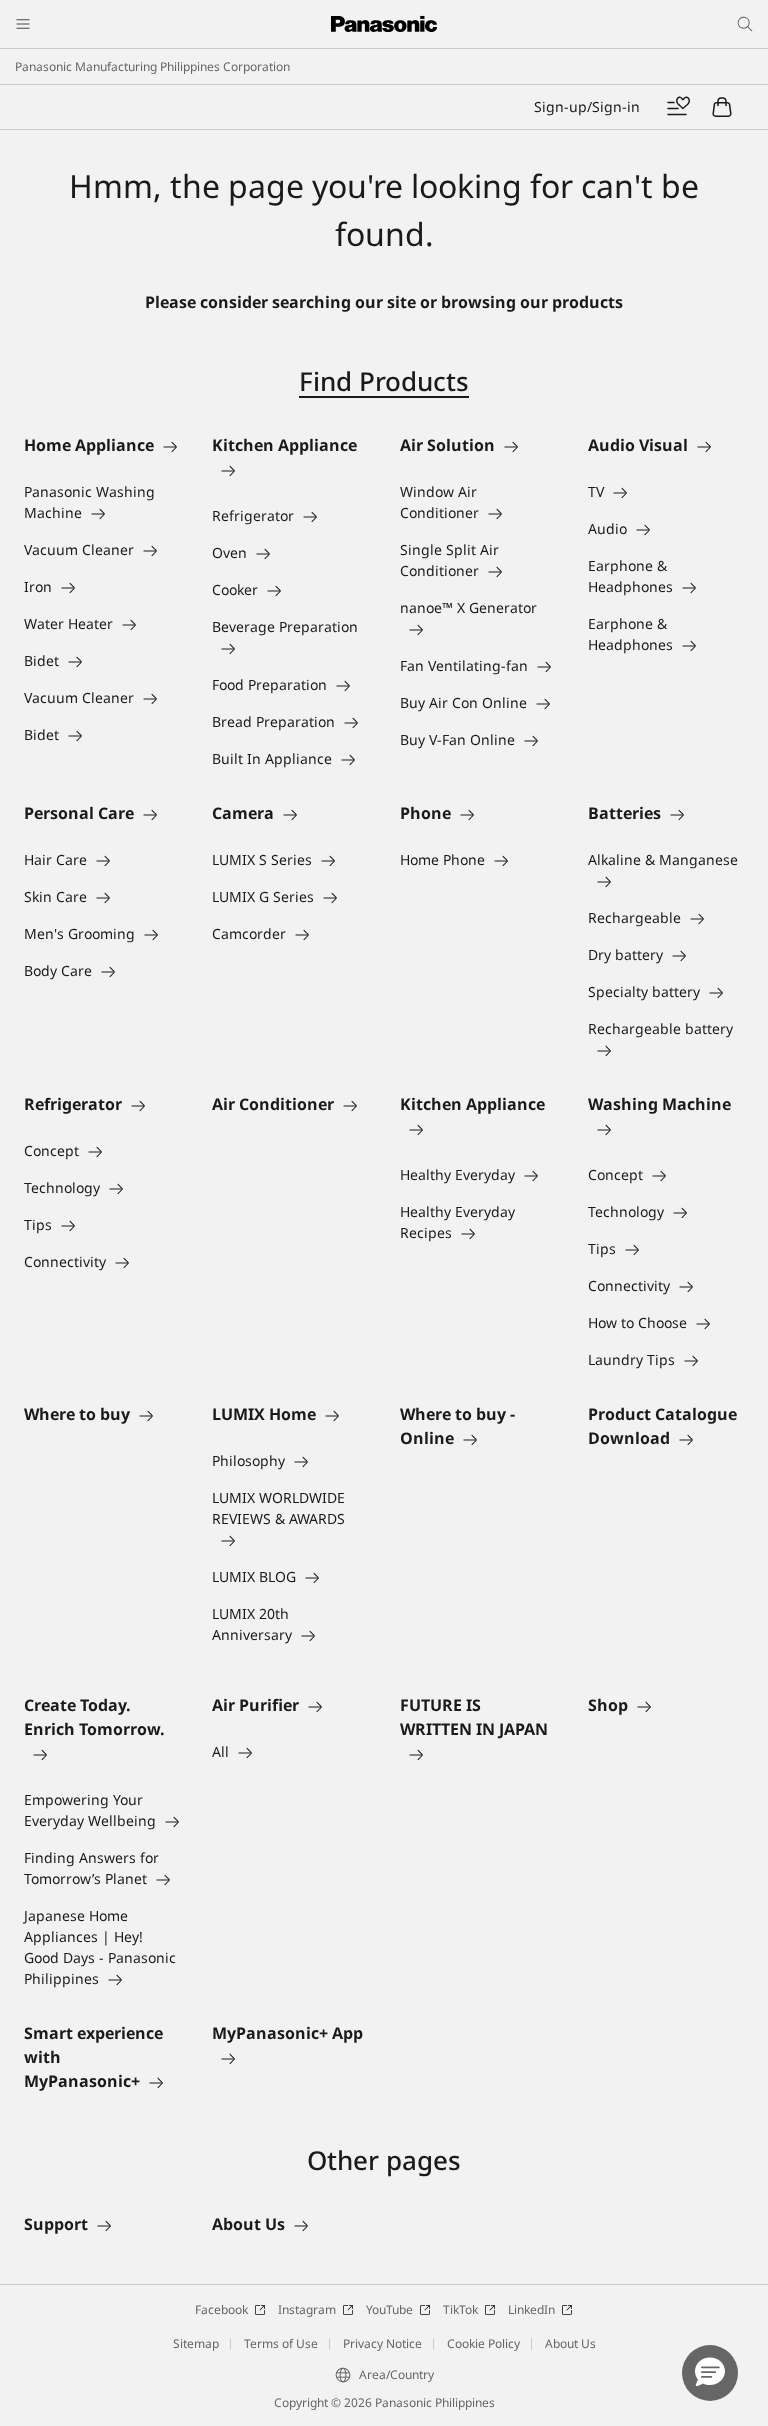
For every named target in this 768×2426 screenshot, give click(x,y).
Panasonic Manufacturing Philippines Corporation (152, 66)
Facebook (221, 2309)
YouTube (389, 2309)
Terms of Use (281, 2343)
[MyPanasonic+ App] (290, 2057)
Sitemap (196, 2343)
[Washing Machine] (666, 1128)
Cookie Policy (483, 2343)
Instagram (307, 2309)
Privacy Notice (382, 2343)
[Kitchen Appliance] (290, 469)
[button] (710, 2373)
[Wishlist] (678, 107)
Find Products (384, 381)
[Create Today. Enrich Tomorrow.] (102, 1753)
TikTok (460, 2309)
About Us (570, 2343)
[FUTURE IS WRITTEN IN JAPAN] (478, 1753)
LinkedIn (531, 2309)
